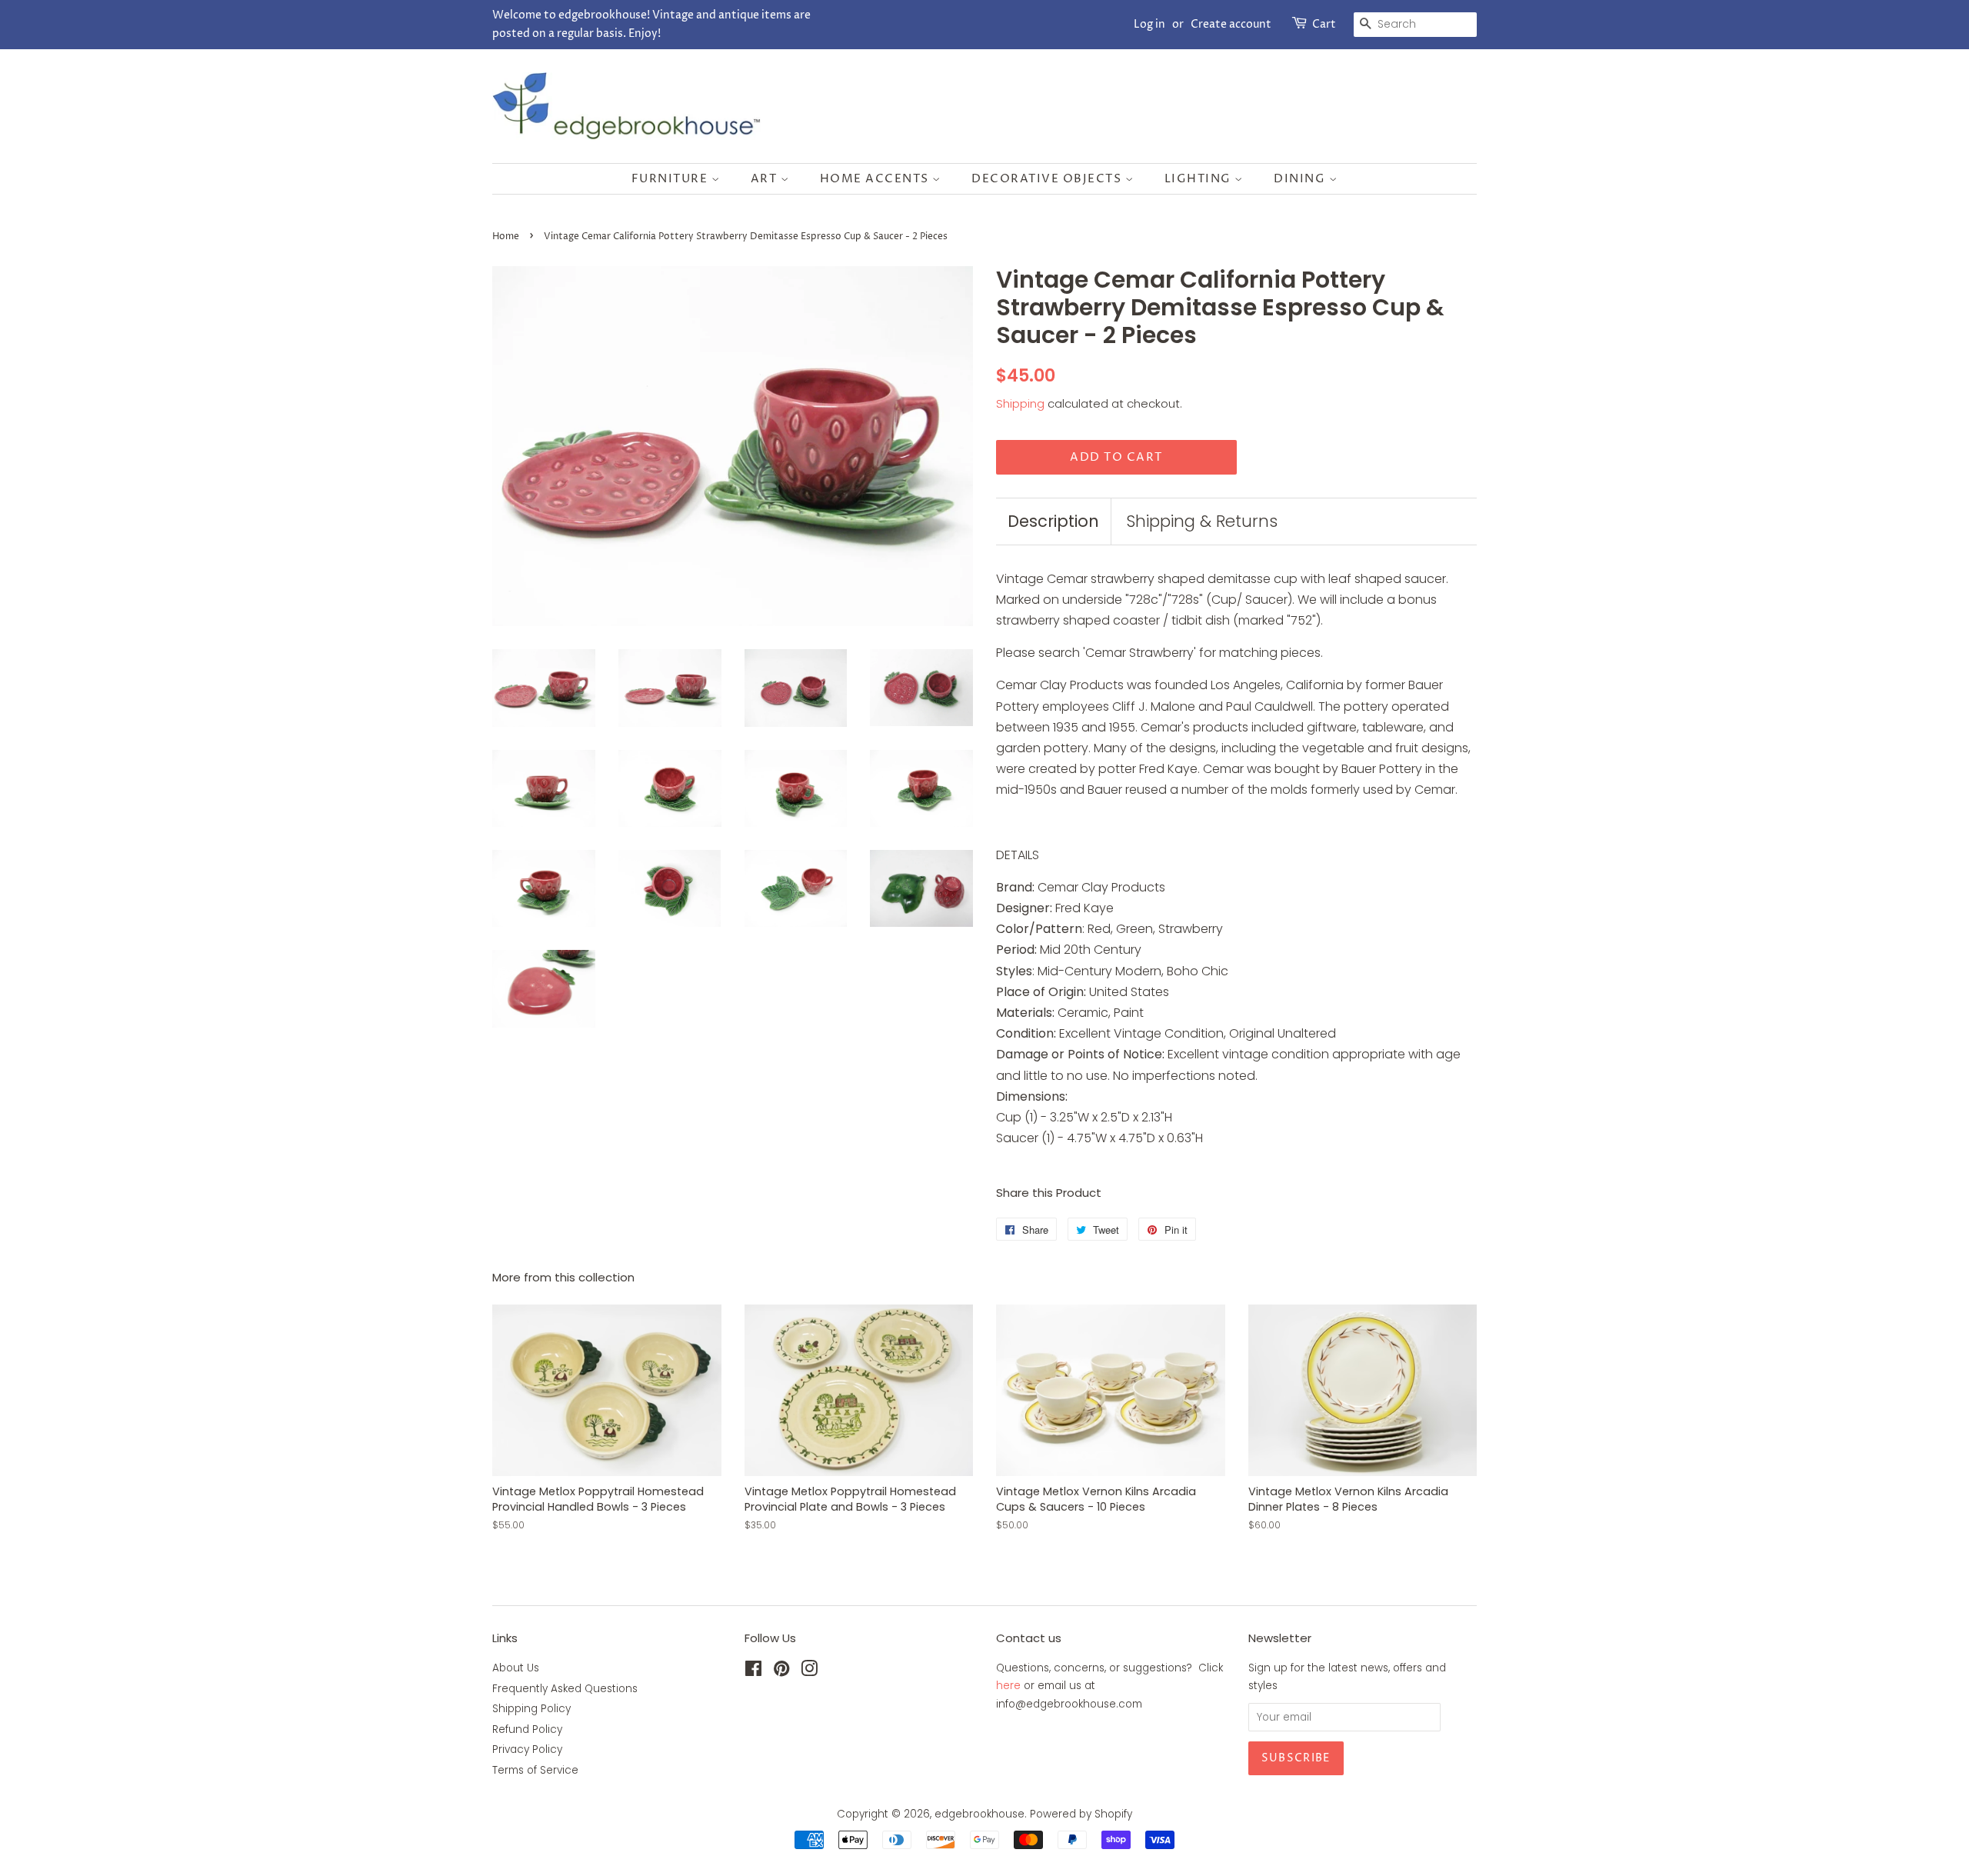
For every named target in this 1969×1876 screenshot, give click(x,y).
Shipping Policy (531, 1709)
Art (766, 179)
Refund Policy (527, 1729)
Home (506, 237)
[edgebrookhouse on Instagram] (809, 1672)
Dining (1301, 179)
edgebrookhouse (980, 1814)
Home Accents (876, 179)
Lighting (1200, 179)
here (1008, 1686)
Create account (1231, 24)
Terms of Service (535, 1770)
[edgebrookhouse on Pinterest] (781, 1672)
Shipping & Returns (1202, 521)
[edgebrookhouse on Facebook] (753, 1672)
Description (1053, 521)
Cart (1324, 24)
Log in (1149, 24)
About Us (516, 1668)
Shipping (1020, 403)
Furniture (671, 179)
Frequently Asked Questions (565, 1689)
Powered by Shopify (1081, 1814)
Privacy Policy (527, 1749)
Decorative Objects (1048, 179)
